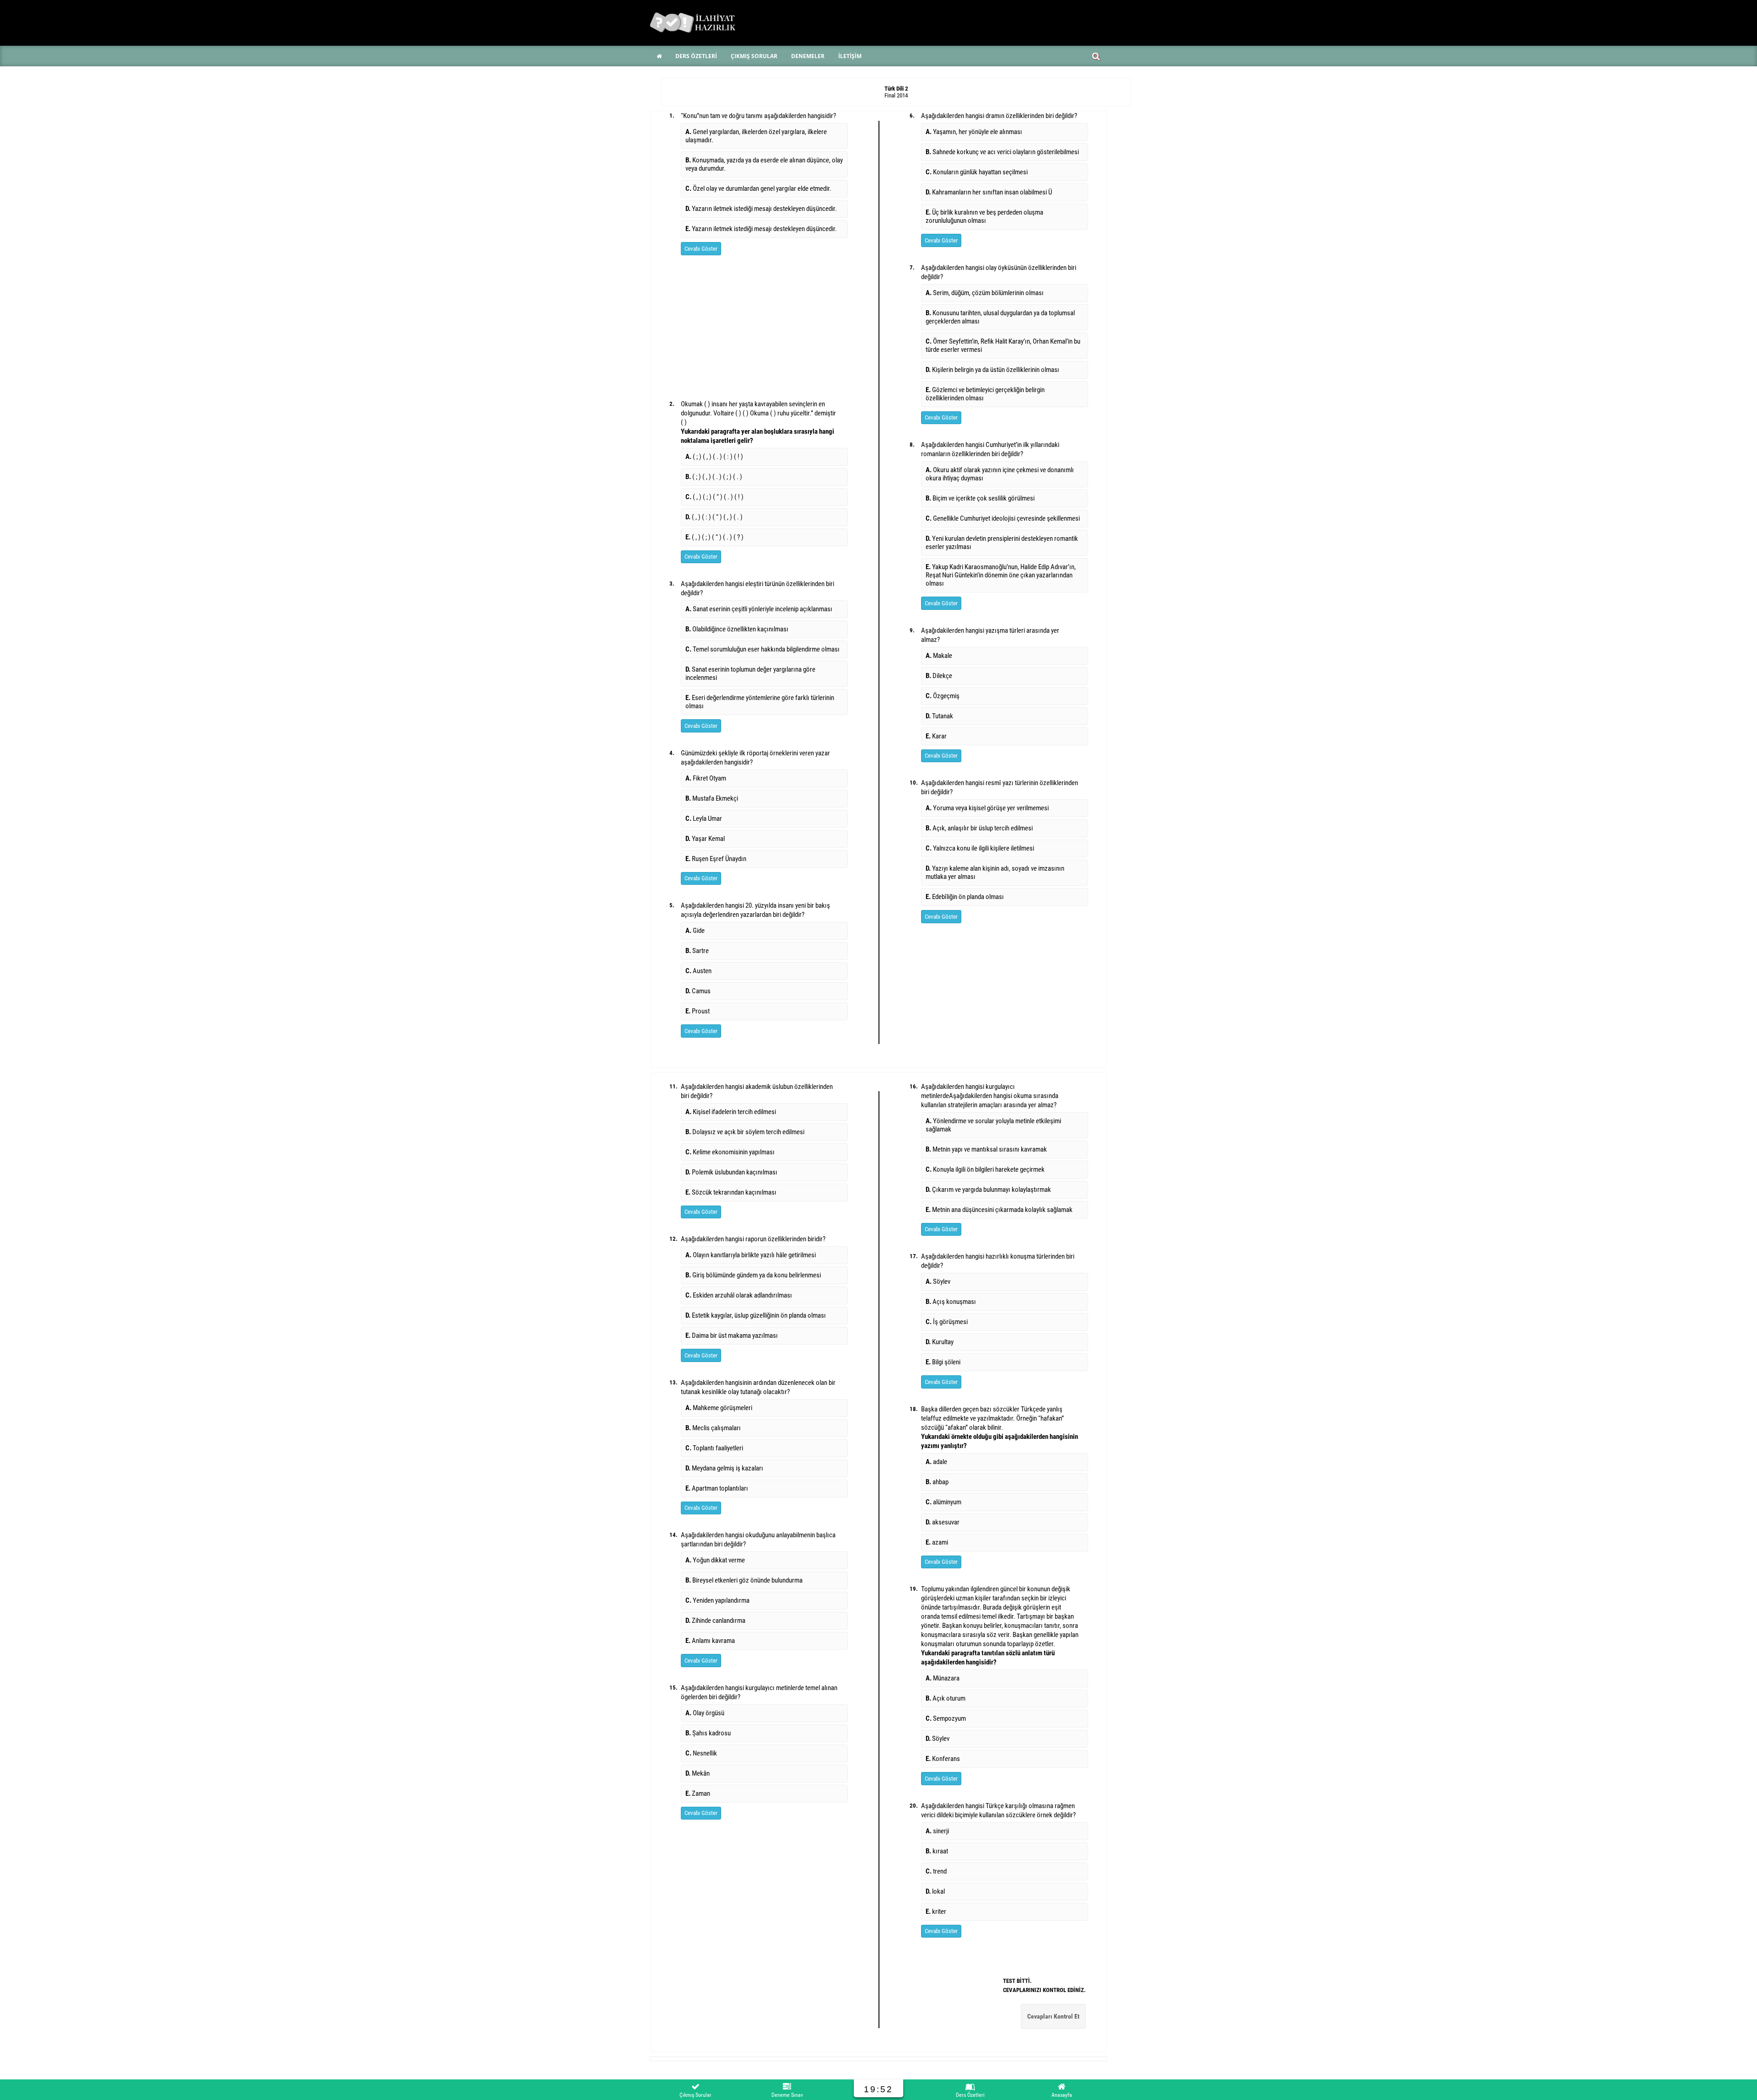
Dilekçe (939, 676)
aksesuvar (943, 1522)
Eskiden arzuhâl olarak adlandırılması (739, 1295)
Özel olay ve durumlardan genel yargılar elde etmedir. (758, 188)
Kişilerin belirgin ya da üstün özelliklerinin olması (992, 370)
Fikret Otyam (706, 778)
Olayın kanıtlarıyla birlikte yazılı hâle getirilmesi (751, 1255)
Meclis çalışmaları (713, 1428)
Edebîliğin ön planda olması (965, 897)
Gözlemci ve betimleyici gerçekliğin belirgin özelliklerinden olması (985, 394)
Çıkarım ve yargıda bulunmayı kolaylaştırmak (988, 1190)
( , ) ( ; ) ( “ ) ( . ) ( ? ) (714, 537)
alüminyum (943, 1502)
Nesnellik (701, 1753)
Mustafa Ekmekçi (712, 798)
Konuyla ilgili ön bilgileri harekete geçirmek (985, 1169)
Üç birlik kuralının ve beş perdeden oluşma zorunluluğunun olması (984, 216)
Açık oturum (946, 1698)
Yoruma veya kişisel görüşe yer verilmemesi (987, 808)
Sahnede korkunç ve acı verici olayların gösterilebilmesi (1002, 152)
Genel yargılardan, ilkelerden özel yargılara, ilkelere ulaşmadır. (756, 136)
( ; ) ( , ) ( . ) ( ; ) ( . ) (714, 477)
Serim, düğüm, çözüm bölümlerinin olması (985, 293)
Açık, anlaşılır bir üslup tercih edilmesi (979, 828)
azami (937, 1542)
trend (936, 1871)
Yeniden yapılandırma (717, 1600)
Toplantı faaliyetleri (714, 1448)
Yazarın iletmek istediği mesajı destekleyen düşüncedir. (761, 209)
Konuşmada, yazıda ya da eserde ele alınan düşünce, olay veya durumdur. (764, 164)
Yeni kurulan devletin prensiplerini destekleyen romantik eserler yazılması (1002, 543)
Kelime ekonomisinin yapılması (730, 1152)
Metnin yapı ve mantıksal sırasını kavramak (986, 1149)
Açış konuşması (951, 1302)
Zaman (698, 1793)
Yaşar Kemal (705, 839)
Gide (695, 931)
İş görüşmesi (947, 1322)
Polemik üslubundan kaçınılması (731, 1172)
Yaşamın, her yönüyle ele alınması (974, 132)
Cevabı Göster (701, 249)
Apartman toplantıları (717, 1488)
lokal (935, 1891)
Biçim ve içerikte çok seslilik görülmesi (980, 498)
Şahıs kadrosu (708, 1733)
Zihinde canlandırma (715, 1621)
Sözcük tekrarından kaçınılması (731, 1192)
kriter (936, 1912)
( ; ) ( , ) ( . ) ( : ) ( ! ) (714, 457)
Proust (698, 1011)
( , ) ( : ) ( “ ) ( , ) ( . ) (714, 517)
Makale (939, 656)
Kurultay (940, 1342)
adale (936, 1462)
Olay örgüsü (705, 1713)
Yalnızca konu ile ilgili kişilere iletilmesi (980, 848)
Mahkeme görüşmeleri (719, 1408)
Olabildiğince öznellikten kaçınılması (737, 629)
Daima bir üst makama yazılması (732, 1335)
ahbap (937, 1482)
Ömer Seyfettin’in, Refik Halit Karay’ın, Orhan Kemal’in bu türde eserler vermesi (1003, 345)
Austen (698, 971)
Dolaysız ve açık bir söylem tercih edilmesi (745, 1132)
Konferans (943, 1759)
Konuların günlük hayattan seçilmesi (977, 172)
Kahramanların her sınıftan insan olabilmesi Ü (989, 192)
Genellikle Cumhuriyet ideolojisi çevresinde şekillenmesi (1003, 518)
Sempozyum (946, 1718)
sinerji (937, 1831)
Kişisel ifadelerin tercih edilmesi (731, 1112)
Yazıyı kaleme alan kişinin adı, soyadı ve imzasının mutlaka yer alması (995, 872)
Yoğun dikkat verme (715, 1560)
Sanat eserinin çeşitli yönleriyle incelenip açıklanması (759, 609)
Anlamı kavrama (710, 1641)
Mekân (698, 1773)
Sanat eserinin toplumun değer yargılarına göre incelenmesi (750, 673)
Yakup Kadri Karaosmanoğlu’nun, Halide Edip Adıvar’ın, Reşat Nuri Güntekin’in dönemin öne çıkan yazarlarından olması (1001, 575)
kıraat (937, 1851)
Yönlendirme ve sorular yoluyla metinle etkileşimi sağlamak (993, 1125)
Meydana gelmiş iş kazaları (724, 1468)
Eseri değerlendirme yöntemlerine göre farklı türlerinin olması (760, 702)
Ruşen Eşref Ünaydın (716, 859)
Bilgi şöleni (943, 1362)
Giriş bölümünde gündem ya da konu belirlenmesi (753, 1275)
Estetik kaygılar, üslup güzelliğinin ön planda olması (756, 1315)
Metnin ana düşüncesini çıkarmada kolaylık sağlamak (999, 1210)
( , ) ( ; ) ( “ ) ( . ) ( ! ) (714, 497)
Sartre (697, 951)
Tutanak (939, 716)
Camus (698, 991)
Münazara (943, 1678)
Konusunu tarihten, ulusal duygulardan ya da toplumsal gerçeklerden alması (1000, 317)
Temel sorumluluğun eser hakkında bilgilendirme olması (763, 649)
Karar (936, 736)
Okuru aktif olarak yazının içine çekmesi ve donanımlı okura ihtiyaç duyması (1000, 474)
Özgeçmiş (943, 696)
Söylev (938, 1282)
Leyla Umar (704, 818)
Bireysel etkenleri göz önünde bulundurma (744, 1580)
